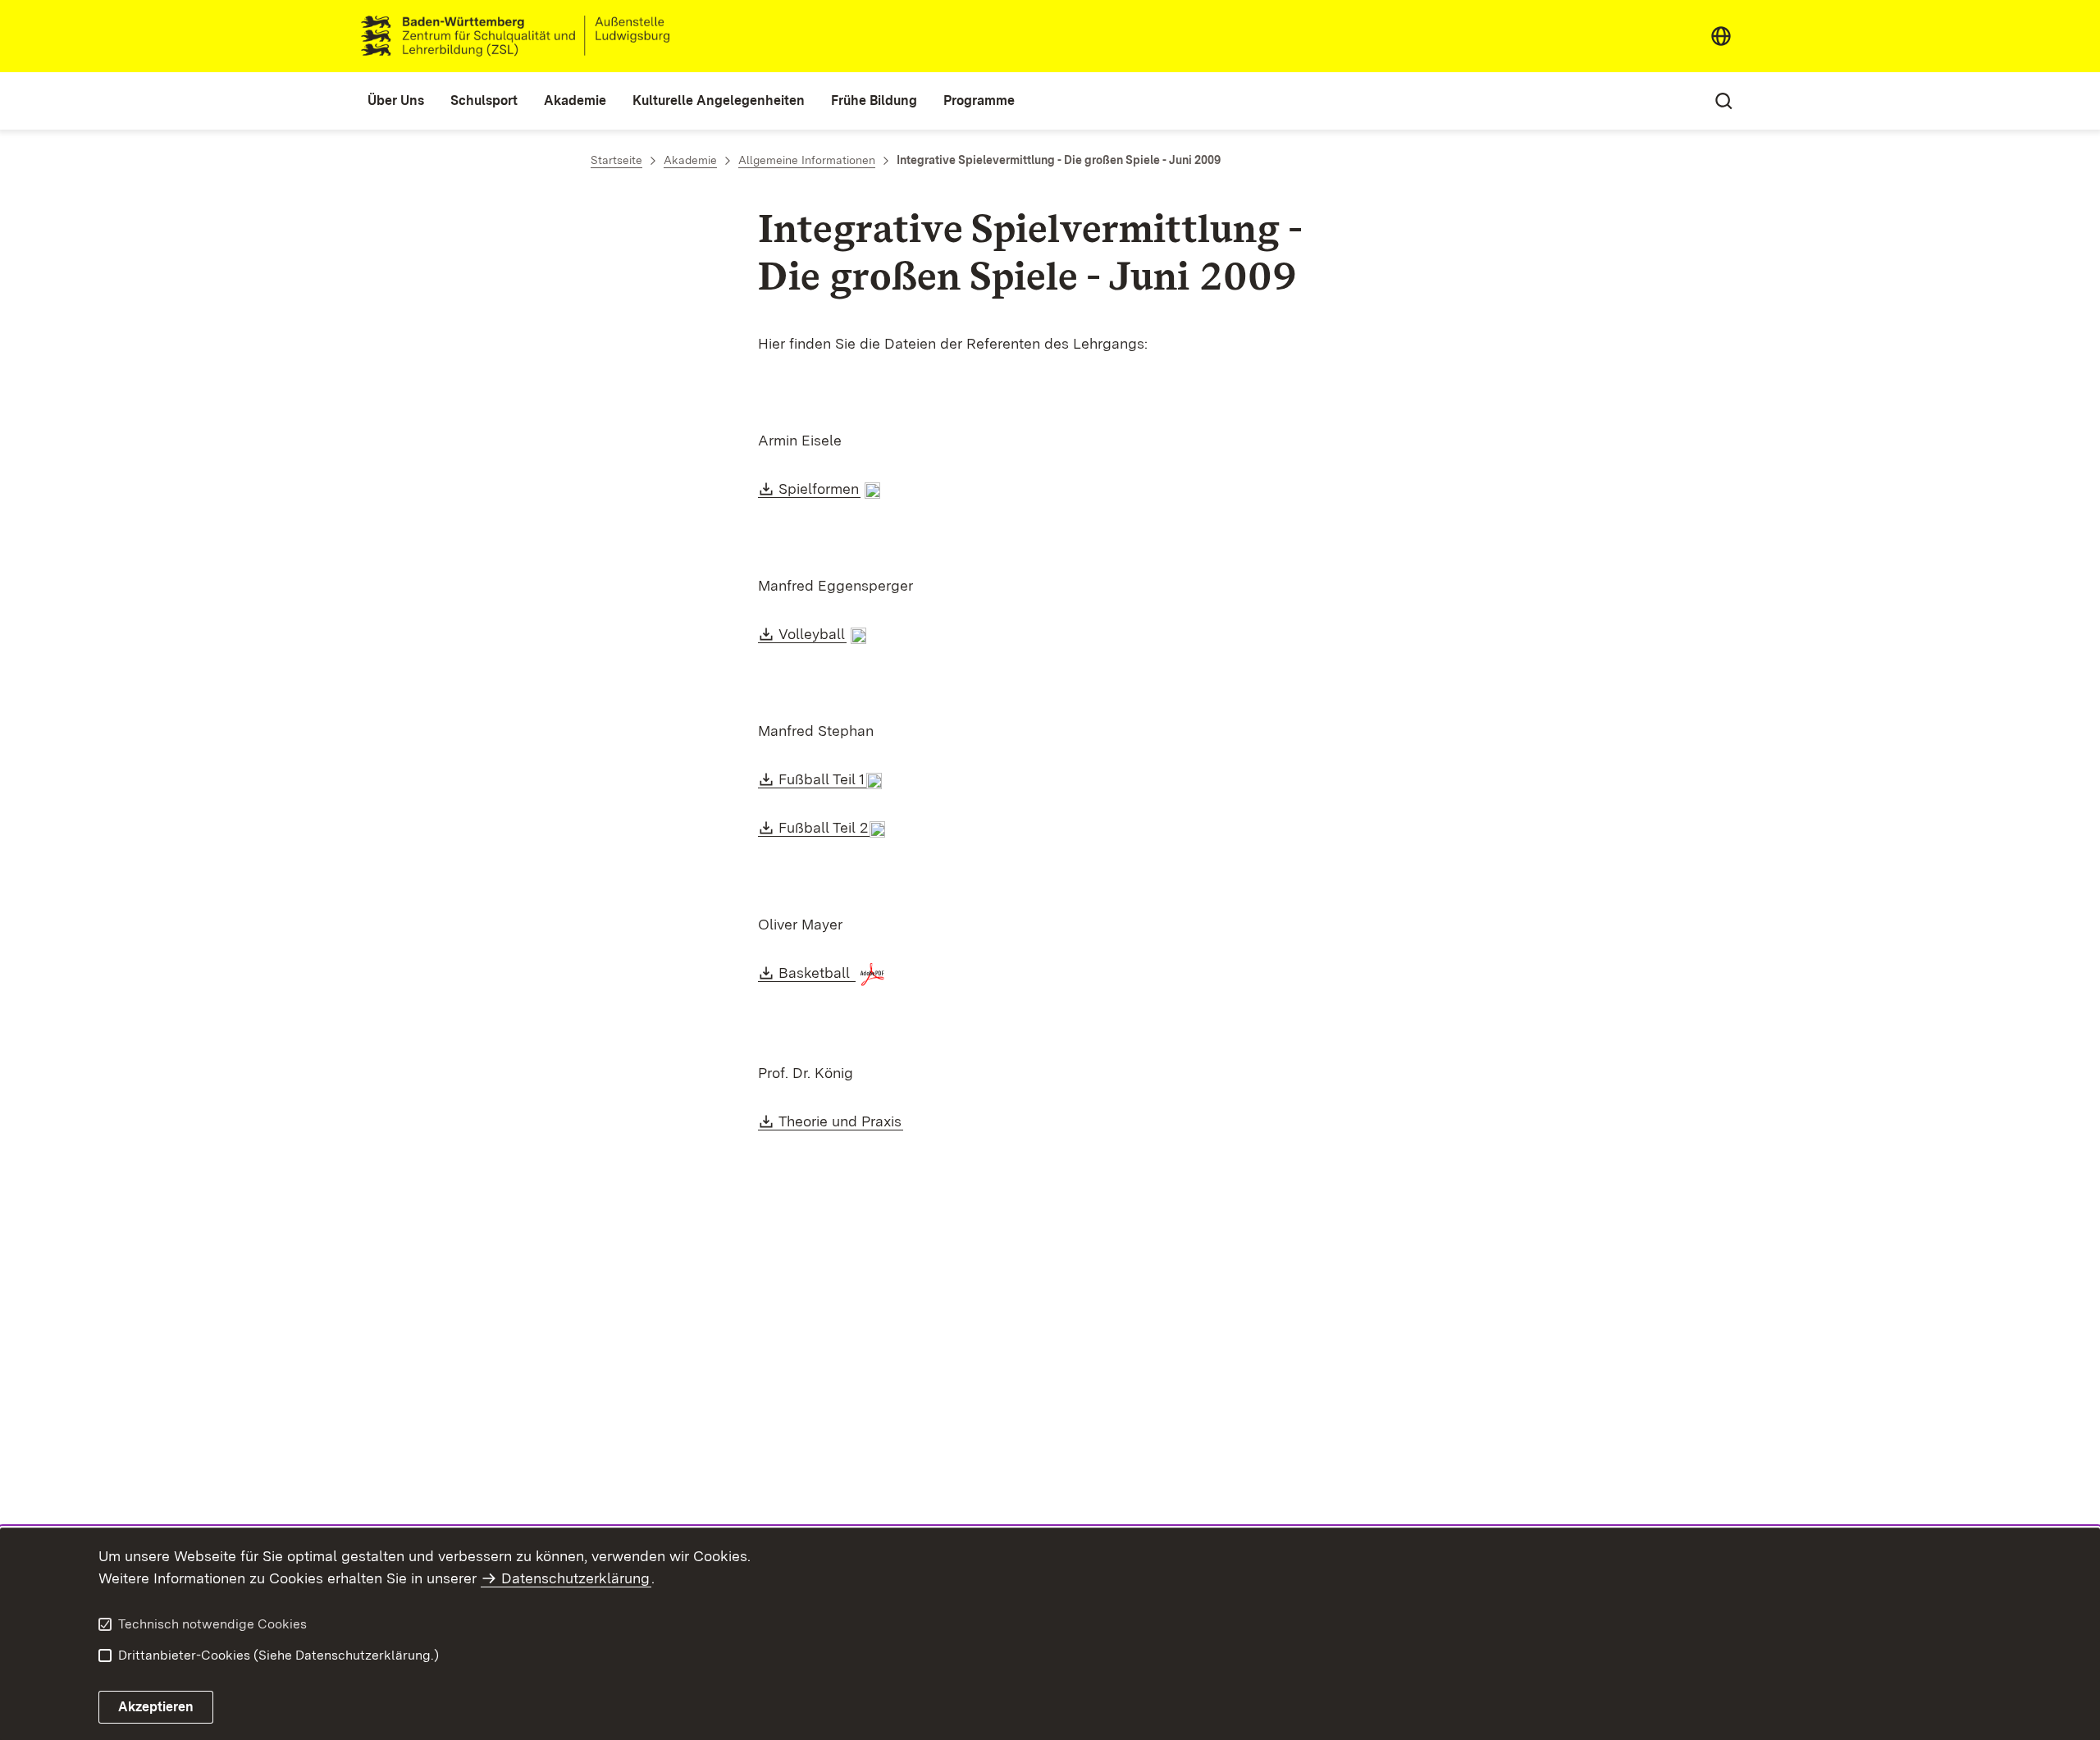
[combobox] (1721, 36)
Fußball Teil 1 (822, 779)
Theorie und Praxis (841, 1121)
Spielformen (819, 489)
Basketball (817, 973)
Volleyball (813, 634)
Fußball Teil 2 (824, 827)
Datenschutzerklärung (575, 1578)
